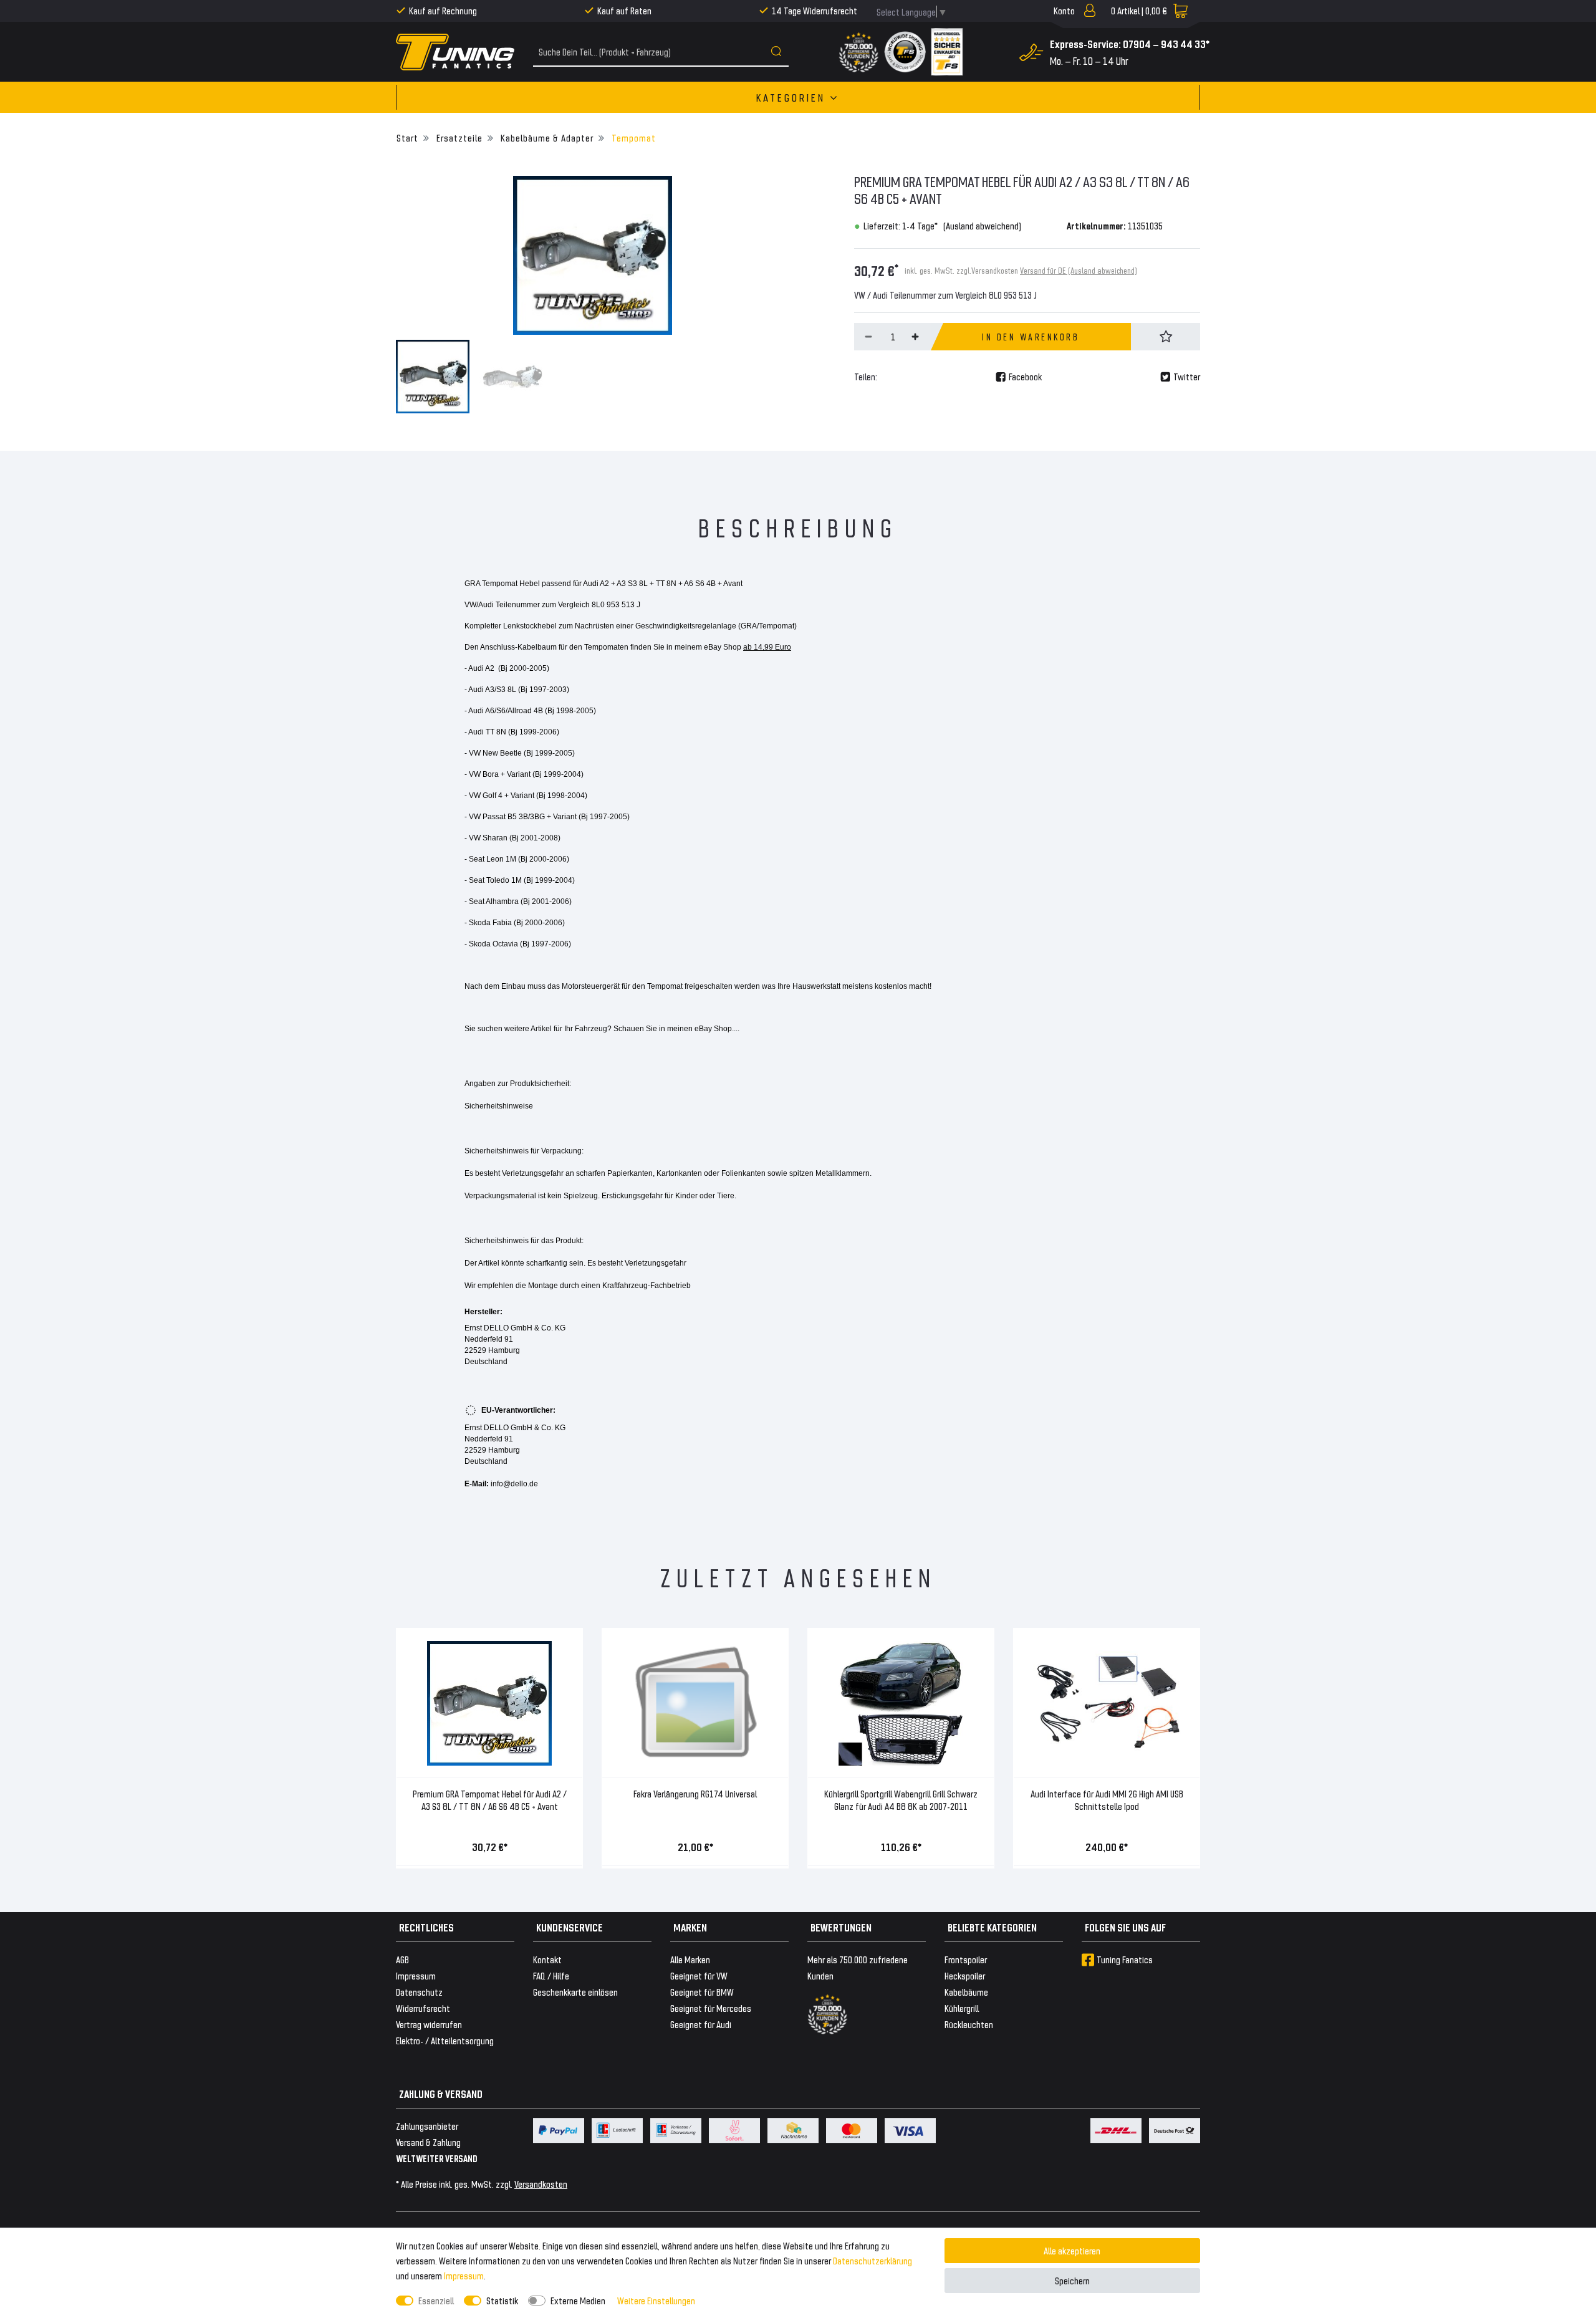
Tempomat (632, 137)
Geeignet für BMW (702, 1992)
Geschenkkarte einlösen (575, 1992)
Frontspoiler (966, 1959)
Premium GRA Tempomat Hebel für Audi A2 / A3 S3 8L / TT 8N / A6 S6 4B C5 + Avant (490, 1800)
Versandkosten (541, 2184)
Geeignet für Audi (701, 2024)
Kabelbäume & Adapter (546, 137)
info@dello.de (514, 1484)
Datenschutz (419, 1992)
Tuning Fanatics (1125, 1959)
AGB (402, 1959)
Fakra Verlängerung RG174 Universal (695, 1793)
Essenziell (436, 2300)
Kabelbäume (966, 1992)
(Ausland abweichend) (982, 225)
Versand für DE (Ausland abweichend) (1079, 270)
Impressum (464, 2275)
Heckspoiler (965, 1975)
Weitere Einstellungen (656, 2300)
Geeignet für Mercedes (711, 2008)
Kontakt (547, 1959)
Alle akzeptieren (1072, 2250)
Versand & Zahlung (428, 2142)
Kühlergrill (962, 2008)
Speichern (1072, 2280)
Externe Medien (578, 2300)
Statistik (502, 2300)
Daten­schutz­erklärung (873, 2260)
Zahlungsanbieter (427, 2126)
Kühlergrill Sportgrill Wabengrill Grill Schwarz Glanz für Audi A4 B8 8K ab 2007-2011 (901, 1800)
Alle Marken (690, 1959)
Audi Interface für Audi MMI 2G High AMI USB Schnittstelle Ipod (1107, 1800)
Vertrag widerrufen (429, 2024)
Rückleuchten (969, 2024)
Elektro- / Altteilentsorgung (445, 2040)
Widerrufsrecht (423, 2008)
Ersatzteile (458, 137)
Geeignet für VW (699, 1975)
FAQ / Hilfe (551, 1975)
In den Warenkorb (1031, 337)
